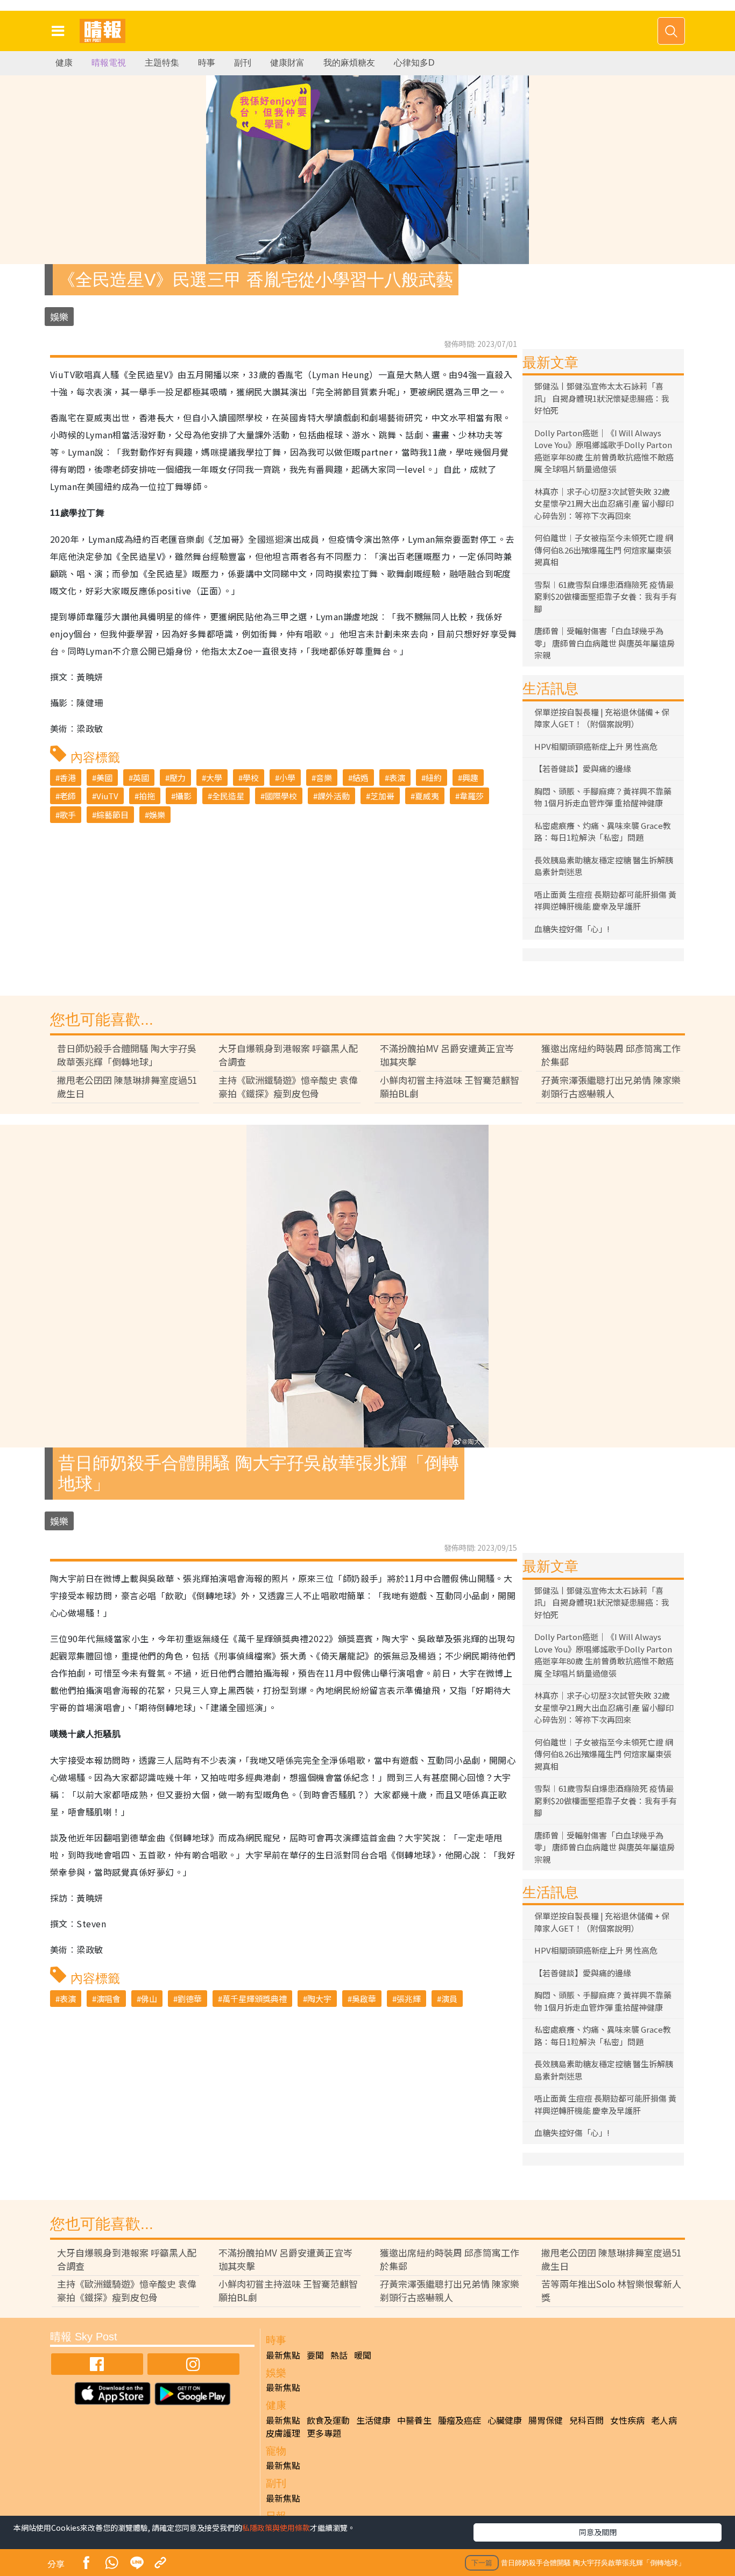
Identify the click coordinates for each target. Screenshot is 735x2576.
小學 (287, 778)
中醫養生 (414, 2420)
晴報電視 (109, 63)
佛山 (149, 1999)
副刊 (243, 63)
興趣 (470, 778)
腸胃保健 (546, 2420)
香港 (68, 778)
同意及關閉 (598, 2532)
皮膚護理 (283, 2433)
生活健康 (373, 2420)
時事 (207, 63)
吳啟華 (364, 1999)
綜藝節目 (112, 815)
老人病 (664, 2420)
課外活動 (334, 796)
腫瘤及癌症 (460, 2420)
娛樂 (59, 317)
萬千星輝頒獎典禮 (255, 1999)
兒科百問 (586, 2420)
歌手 (68, 815)
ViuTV (107, 796)
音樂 (324, 778)
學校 (251, 778)
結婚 (361, 778)
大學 (214, 778)
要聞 (315, 2355)
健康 (64, 63)
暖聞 (363, 2355)
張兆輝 (409, 1999)
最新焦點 (283, 2355)
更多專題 (324, 2433)
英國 (141, 778)
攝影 (183, 796)
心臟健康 (505, 2420)
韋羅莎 (472, 796)
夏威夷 (427, 796)
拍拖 (147, 796)
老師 (68, 796)
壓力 (178, 778)
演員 (449, 1999)
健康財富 (287, 63)
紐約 (434, 778)
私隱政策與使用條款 (276, 2528)
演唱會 (108, 1999)
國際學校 (281, 796)
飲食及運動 (328, 2420)
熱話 (339, 2355)
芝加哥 (382, 796)
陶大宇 (319, 1999)
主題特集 (162, 63)
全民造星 (228, 796)
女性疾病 (627, 2420)
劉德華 (190, 1999)
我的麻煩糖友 (349, 63)
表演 (397, 778)
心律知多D (414, 63)
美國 (104, 778)
